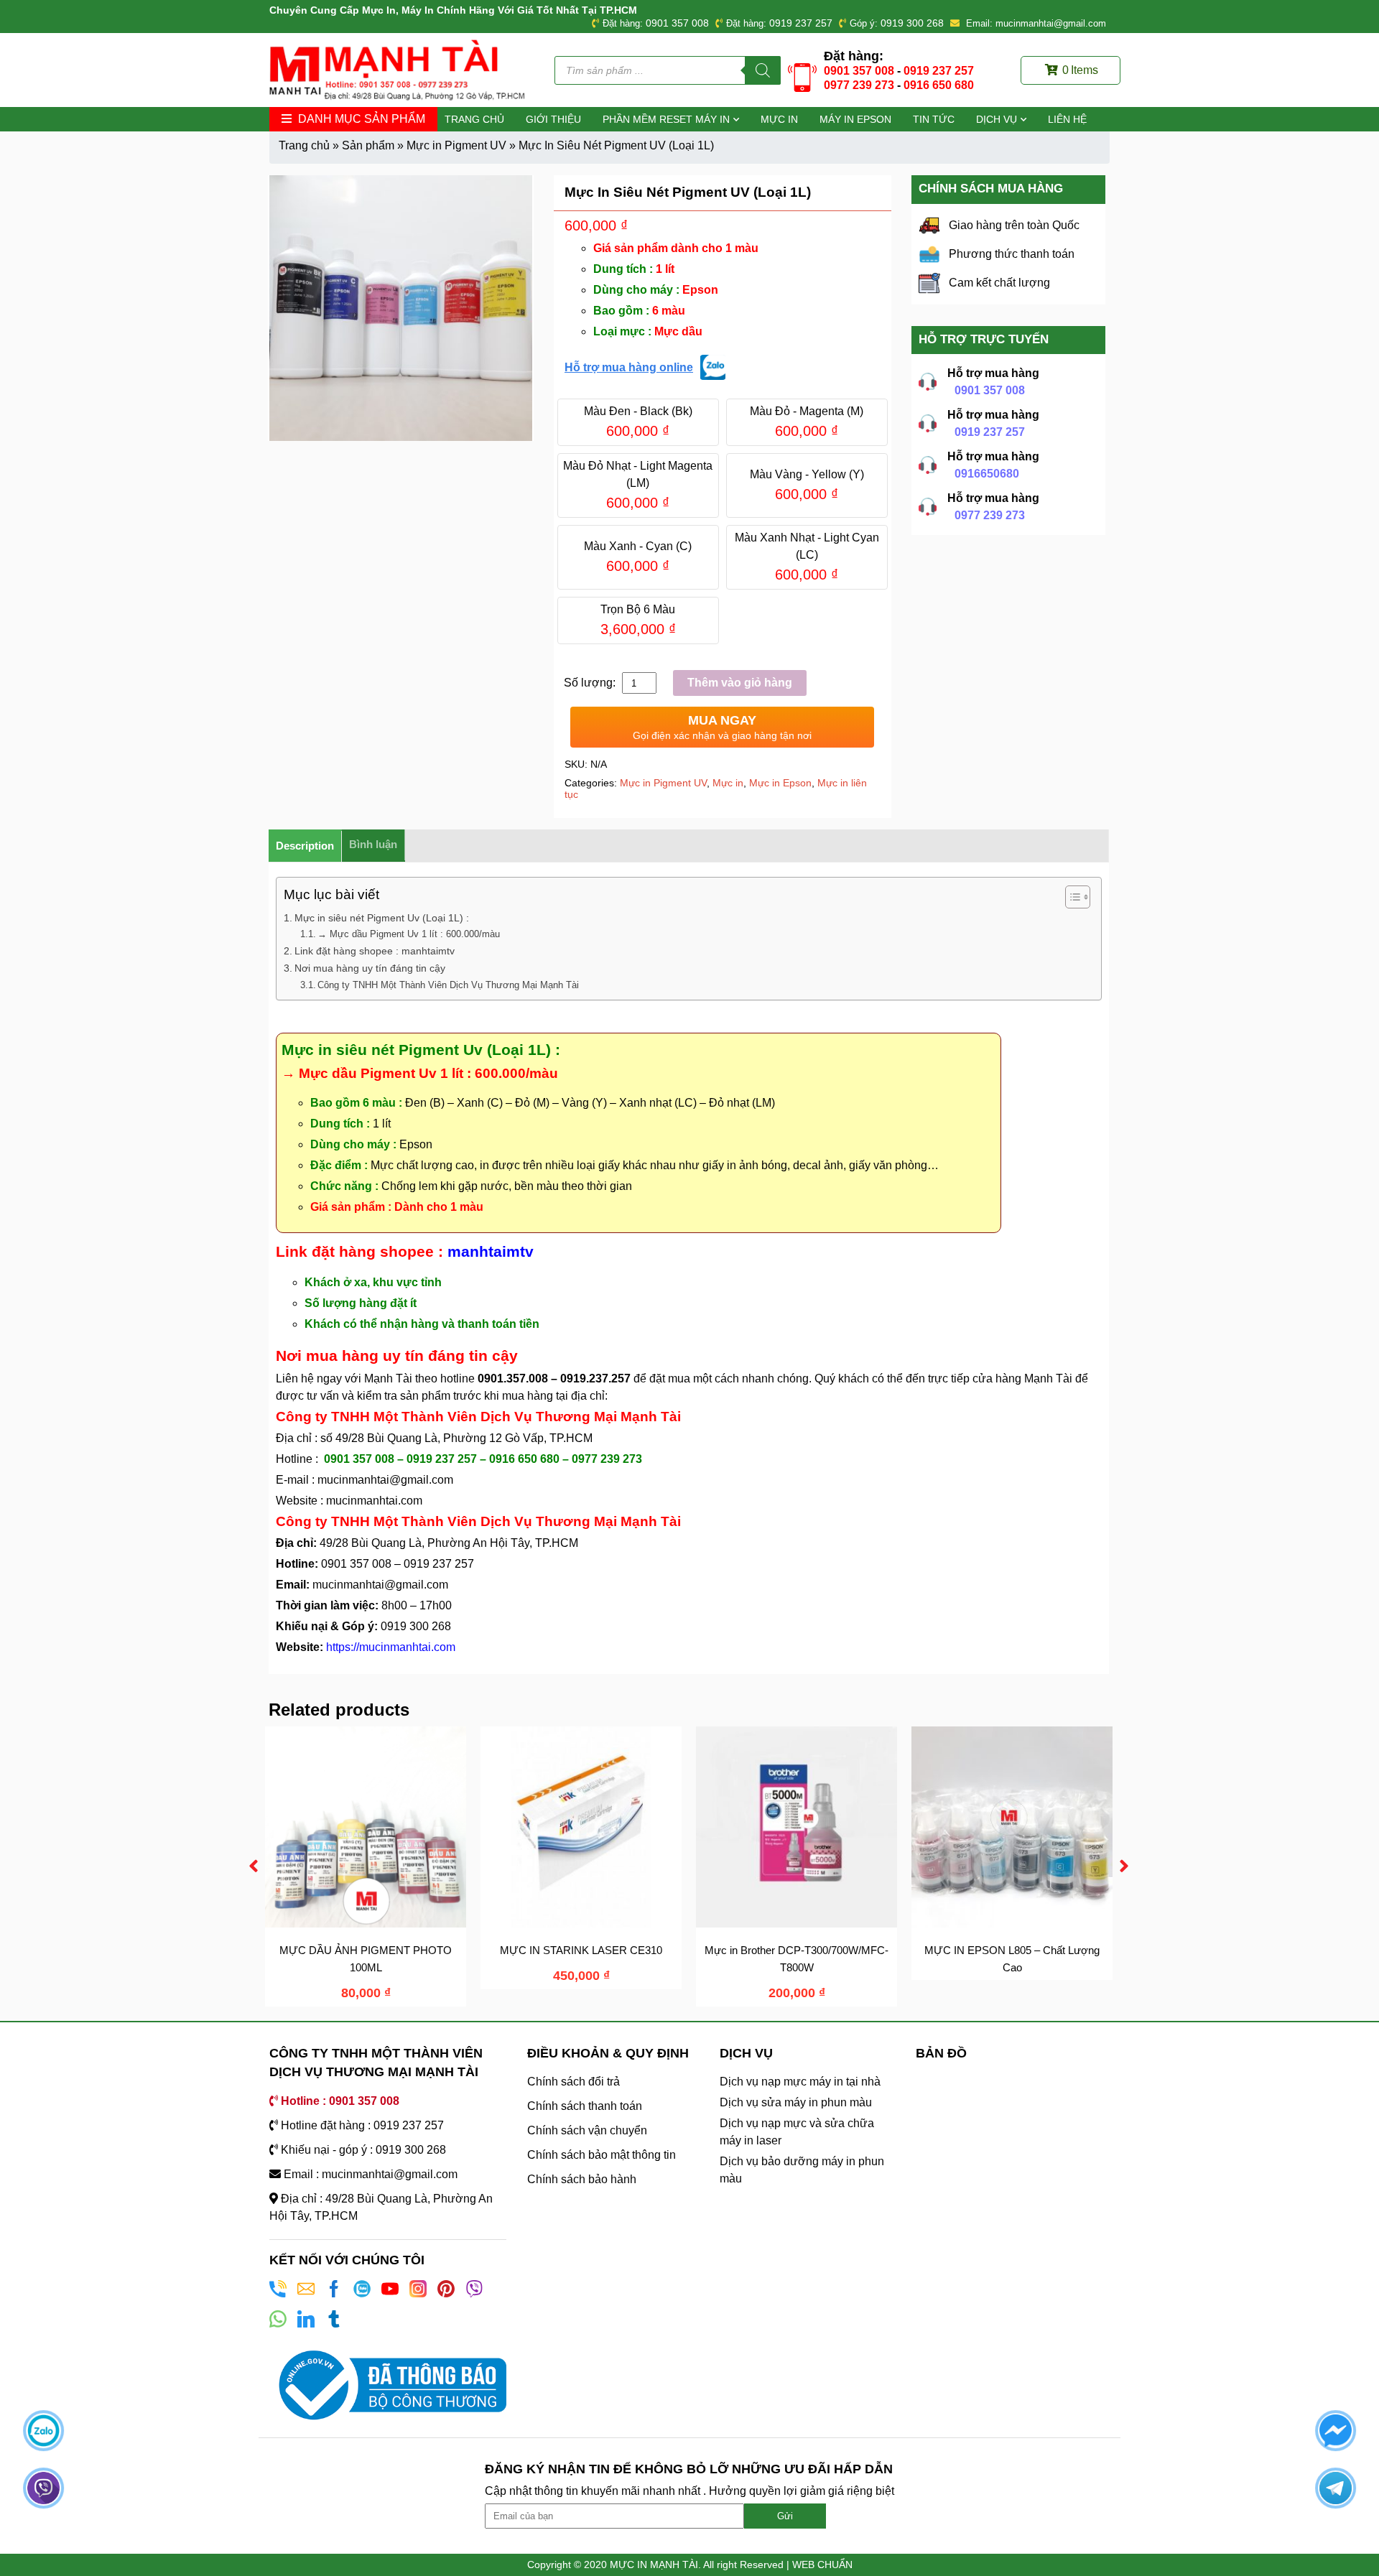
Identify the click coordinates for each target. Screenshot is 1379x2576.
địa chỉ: (589, 1396)
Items (1080, 70)
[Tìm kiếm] (763, 70)
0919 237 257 (801, 23)
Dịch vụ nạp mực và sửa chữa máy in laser (797, 2132)
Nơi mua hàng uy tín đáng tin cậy (370, 968)
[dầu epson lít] (401, 308)
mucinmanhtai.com (374, 1501)
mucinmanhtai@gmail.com (387, 1480)
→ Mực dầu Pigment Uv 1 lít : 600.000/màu (409, 934)
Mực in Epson (780, 783)
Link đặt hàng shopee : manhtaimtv (375, 951)
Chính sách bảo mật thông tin (602, 2155)
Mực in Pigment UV (456, 145)
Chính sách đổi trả (574, 2082)
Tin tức (934, 119)
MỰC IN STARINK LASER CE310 (581, 1950)
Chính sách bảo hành (582, 2179)
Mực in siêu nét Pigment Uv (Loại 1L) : (382, 918)
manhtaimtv (491, 1251)
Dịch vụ (997, 119)
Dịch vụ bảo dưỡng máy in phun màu (802, 2170)
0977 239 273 (859, 85)
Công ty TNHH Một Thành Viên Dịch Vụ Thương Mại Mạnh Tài (448, 985)
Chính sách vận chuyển (587, 2130)
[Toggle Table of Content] (1071, 897)
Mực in (779, 119)
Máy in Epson (855, 119)
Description (305, 846)
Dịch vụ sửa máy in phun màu (796, 2102)
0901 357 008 (677, 23)
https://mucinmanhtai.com (391, 1647)
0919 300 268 (912, 23)
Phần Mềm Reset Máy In (666, 119)
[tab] (305, 846)
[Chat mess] (1336, 2431)
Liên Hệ (1067, 119)
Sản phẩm (368, 145)
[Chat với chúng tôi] (43, 2431)
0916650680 (987, 474)
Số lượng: (591, 683)
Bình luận (373, 844)
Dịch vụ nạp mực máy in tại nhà (800, 2082)
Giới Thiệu (553, 119)
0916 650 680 (939, 85)
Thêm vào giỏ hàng (740, 683)
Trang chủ (474, 119)
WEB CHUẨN (822, 2565)
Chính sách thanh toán (585, 2106)
